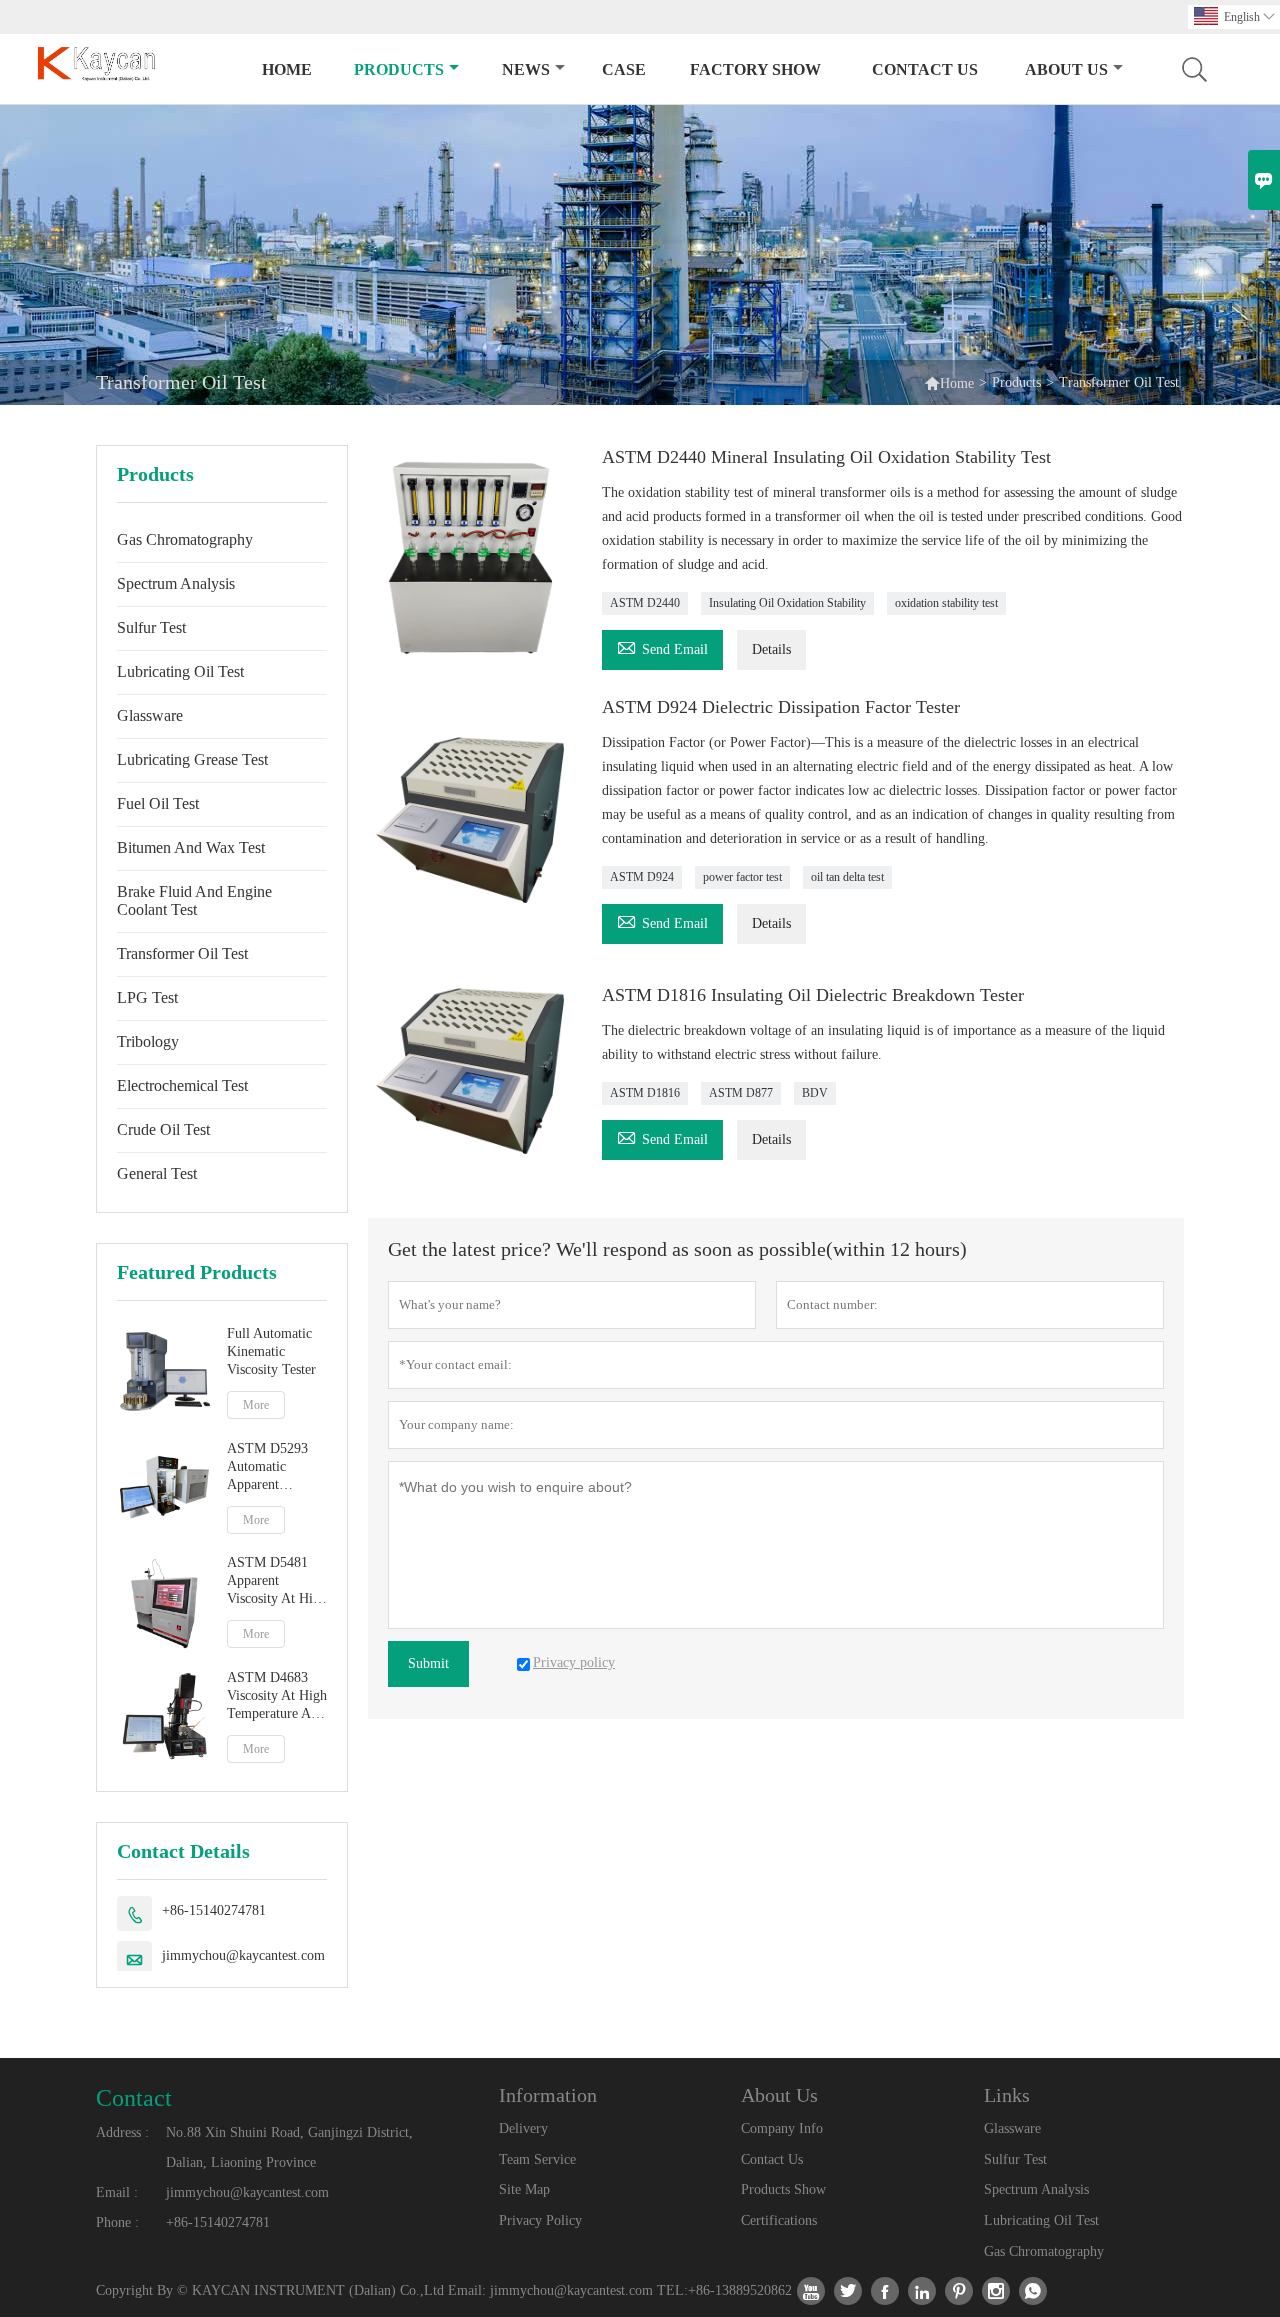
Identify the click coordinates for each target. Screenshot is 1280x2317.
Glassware (150, 715)
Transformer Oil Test (182, 953)
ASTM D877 (741, 1093)
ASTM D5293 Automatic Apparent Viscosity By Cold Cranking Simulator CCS (270, 1467)
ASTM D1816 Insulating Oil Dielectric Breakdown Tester (813, 995)
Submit (428, 1663)
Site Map (524, 2189)
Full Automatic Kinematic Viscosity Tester (271, 1351)
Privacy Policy (540, 2220)
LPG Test (147, 997)
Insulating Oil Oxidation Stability (787, 603)
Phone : (117, 2222)
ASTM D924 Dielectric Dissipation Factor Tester (781, 707)
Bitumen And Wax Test (191, 847)
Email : (117, 2192)
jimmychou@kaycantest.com (243, 1955)
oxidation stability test (946, 603)
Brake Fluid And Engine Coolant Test (194, 900)
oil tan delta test (847, 877)
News (526, 69)
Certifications (779, 2220)
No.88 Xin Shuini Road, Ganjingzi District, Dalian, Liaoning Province (289, 2147)
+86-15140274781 (214, 1910)
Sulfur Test (151, 627)
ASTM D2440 (645, 603)
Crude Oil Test (163, 1129)
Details (771, 649)
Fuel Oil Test (158, 803)
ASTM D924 (642, 877)
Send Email (662, 646)
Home (287, 69)
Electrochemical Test (182, 1085)
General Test (157, 1173)
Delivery (523, 2128)
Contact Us (925, 69)
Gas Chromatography (185, 539)
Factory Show (755, 69)
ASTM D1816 (645, 1093)
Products (399, 69)
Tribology (148, 1041)
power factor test (742, 877)
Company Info (782, 2128)
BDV (815, 1093)
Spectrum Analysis (176, 583)
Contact (134, 2098)
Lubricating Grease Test (192, 759)
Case (624, 69)
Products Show (783, 2189)
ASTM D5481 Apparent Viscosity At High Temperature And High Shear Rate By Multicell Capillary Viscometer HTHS (277, 1581)
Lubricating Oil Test (180, 671)
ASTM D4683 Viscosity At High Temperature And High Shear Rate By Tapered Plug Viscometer (277, 1696)
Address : (122, 2132)
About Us (1066, 69)
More (256, 1405)
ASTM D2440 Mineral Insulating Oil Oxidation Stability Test (826, 457)
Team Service (537, 2159)
